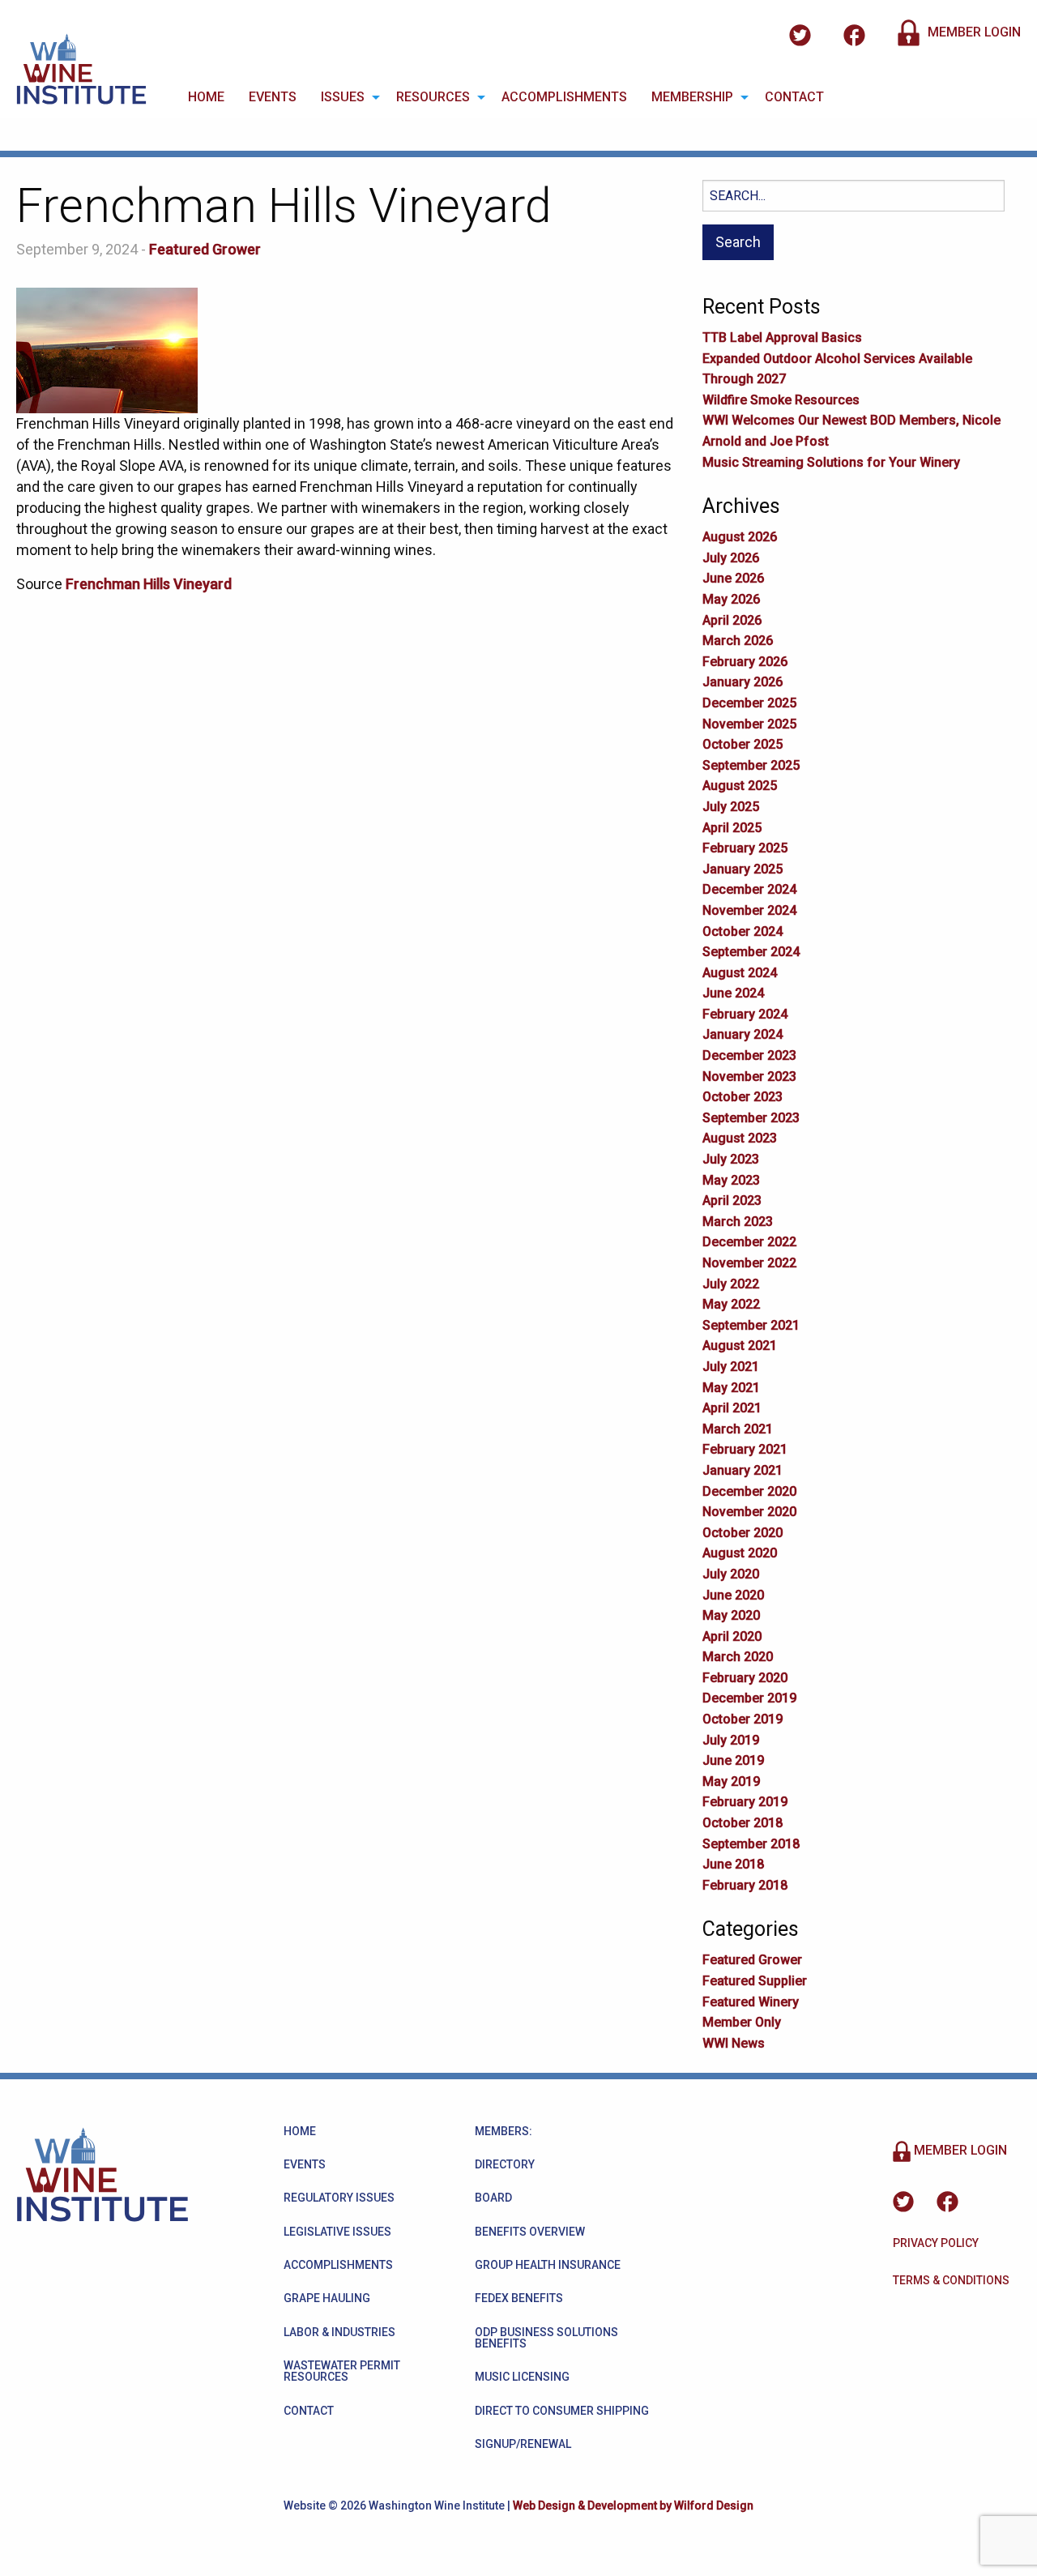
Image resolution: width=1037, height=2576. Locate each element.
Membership (692, 97)
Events (273, 97)
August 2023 (740, 1138)
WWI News (734, 2043)
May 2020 (731, 1615)
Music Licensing (522, 2377)
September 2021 (751, 1325)
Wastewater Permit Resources (342, 2371)
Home (206, 97)
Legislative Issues (337, 2232)
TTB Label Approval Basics (782, 337)
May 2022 (731, 1304)
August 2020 (740, 1553)
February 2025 (745, 848)
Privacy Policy (936, 2243)
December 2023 (749, 1055)
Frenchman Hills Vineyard (149, 584)
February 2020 (745, 1678)
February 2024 (745, 1014)
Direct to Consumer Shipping (562, 2411)
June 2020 (733, 1595)
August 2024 (740, 973)
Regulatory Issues (339, 2198)
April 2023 (732, 1200)
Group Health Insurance (548, 2265)
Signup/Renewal (523, 2444)
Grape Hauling (327, 2298)
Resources (433, 97)
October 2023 (743, 1097)
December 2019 (749, 1698)
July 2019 (731, 1740)
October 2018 (743, 1823)
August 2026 (740, 537)
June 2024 (733, 993)
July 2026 (731, 558)
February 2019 (745, 1802)
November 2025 (749, 724)
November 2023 (749, 1077)
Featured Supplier (755, 1981)
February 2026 (745, 662)
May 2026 (731, 599)
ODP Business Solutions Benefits (546, 2338)
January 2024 (743, 1034)
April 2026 (732, 620)
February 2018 (745, 1885)
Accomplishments (564, 97)
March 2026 (738, 641)
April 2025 (732, 828)
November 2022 (749, 1263)
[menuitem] (206, 97)
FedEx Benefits (519, 2298)
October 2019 (743, 1719)
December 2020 (749, 1491)
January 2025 (743, 869)
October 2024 (743, 931)
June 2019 (733, 1760)
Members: (504, 2131)
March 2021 (738, 1429)
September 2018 (751, 1844)
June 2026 (733, 578)
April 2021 (732, 1408)
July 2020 (731, 1574)
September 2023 (751, 1118)
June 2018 (733, 1864)
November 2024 (749, 910)
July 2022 (731, 1284)
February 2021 (745, 1449)
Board (493, 2198)
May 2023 (731, 1180)
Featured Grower (205, 249)
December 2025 (749, 703)
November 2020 (749, 1512)
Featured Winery (751, 2002)
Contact (794, 97)
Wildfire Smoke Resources (781, 400)
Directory (505, 2164)
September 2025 (751, 765)
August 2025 (740, 786)
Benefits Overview (530, 2232)
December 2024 (749, 889)
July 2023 (731, 1159)
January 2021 (743, 1470)
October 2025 (743, 744)
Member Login (973, 32)
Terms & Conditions (951, 2280)
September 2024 (751, 952)
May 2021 (731, 1388)
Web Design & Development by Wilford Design (633, 2506)
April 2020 (732, 1636)
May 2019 (731, 1781)
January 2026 (743, 682)
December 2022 (749, 1242)
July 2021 (731, 1367)
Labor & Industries (339, 2332)
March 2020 (738, 1657)
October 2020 (743, 1533)
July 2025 (731, 807)
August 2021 (740, 1346)
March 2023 (738, 1222)
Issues (343, 97)
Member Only (742, 2022)
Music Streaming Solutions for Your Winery (831, 462)
